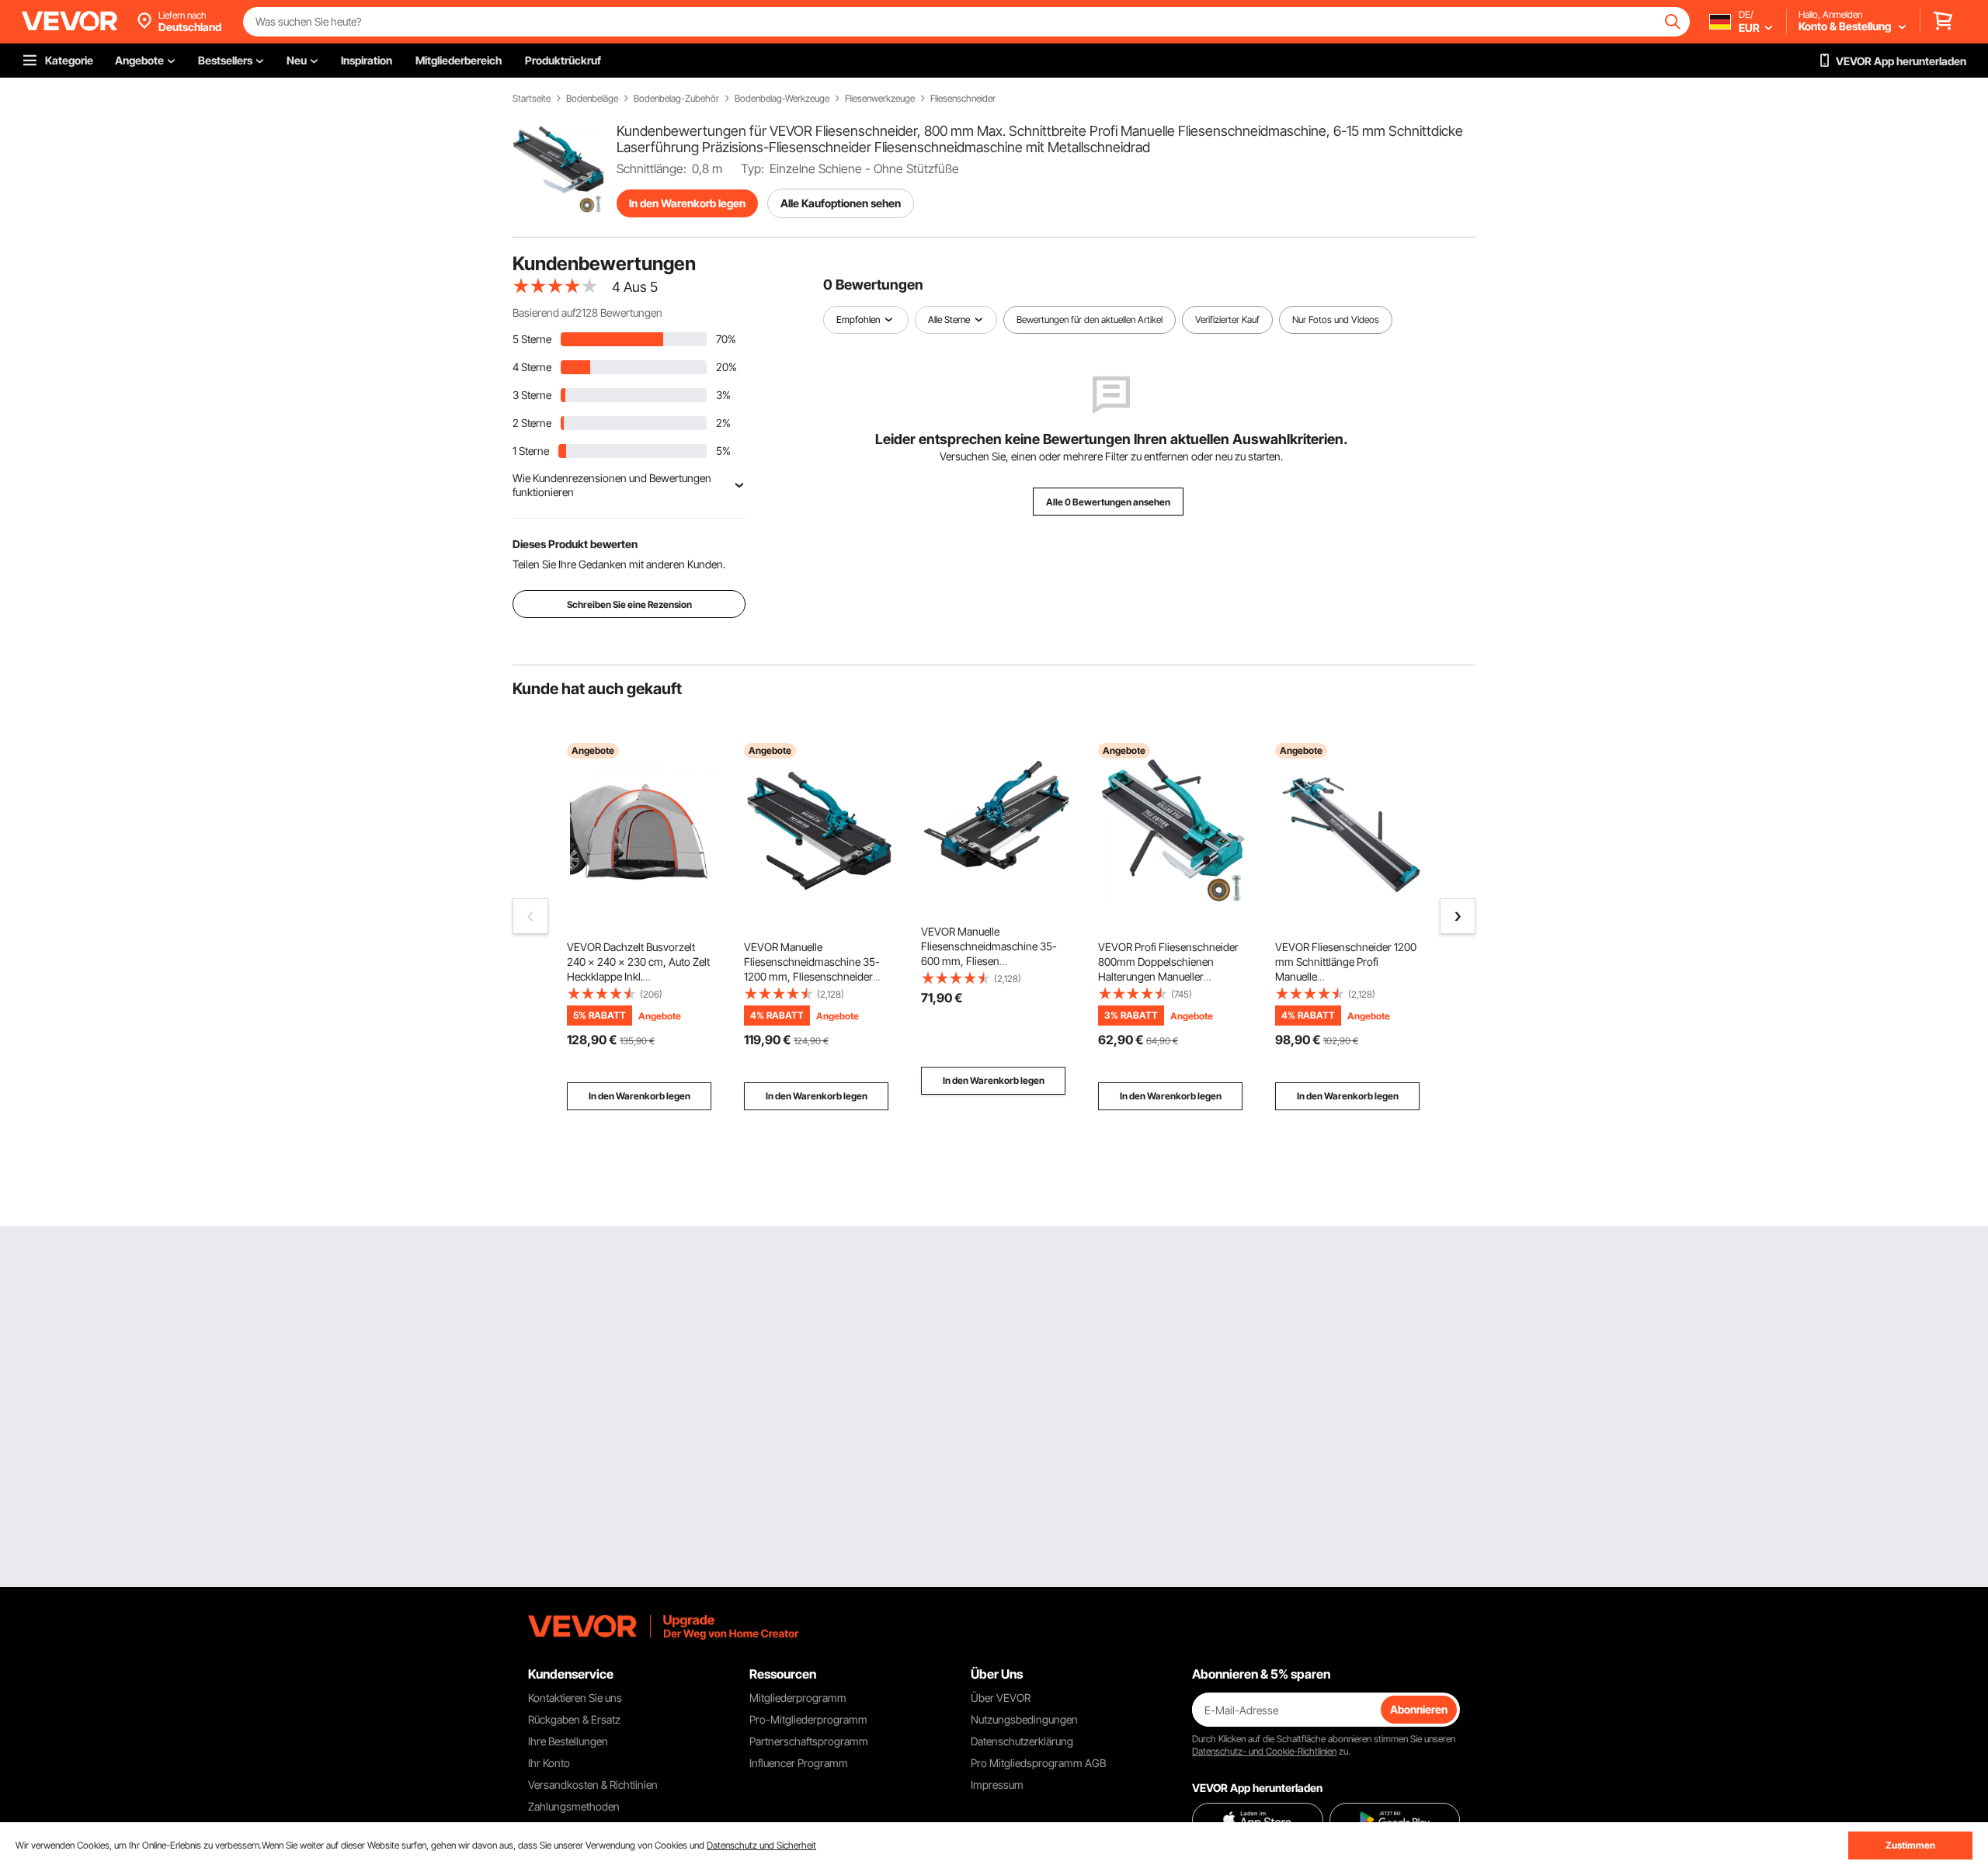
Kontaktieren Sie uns (575, 1698)
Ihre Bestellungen (568, 1741)
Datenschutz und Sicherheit (761, 1845)
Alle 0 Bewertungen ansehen (1108, 502)
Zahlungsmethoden (574, 1806)
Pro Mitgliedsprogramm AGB (1038, 1763)
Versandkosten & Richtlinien (593, 1785)
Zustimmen (1910, 1845)
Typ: (752, 168)
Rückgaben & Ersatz (574, 1719)
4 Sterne (532, 367)
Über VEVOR (1001, 1698)
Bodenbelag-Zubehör (676, 99)
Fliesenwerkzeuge (880, 99)
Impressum (997, 1785)
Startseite (532, 99)
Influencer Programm (799, 1763)
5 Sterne (532, 339)
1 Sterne (531, 451)
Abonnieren (1419, 1709)
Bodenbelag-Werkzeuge (782, 99)
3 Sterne (532, 395)
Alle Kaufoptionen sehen (841, 203)
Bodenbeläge (592, 99)
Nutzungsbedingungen (1024, 1719)
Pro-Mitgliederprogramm (808, 1719)
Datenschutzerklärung (1022, 1741)
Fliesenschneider (963, 99)
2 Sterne (532, 423)
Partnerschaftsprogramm (809, 1741)
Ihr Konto (549, 1763)
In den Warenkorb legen (687, 203)
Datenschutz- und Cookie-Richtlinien (1264, 1751)
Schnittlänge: (652, 168)
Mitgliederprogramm (798, 1698)
